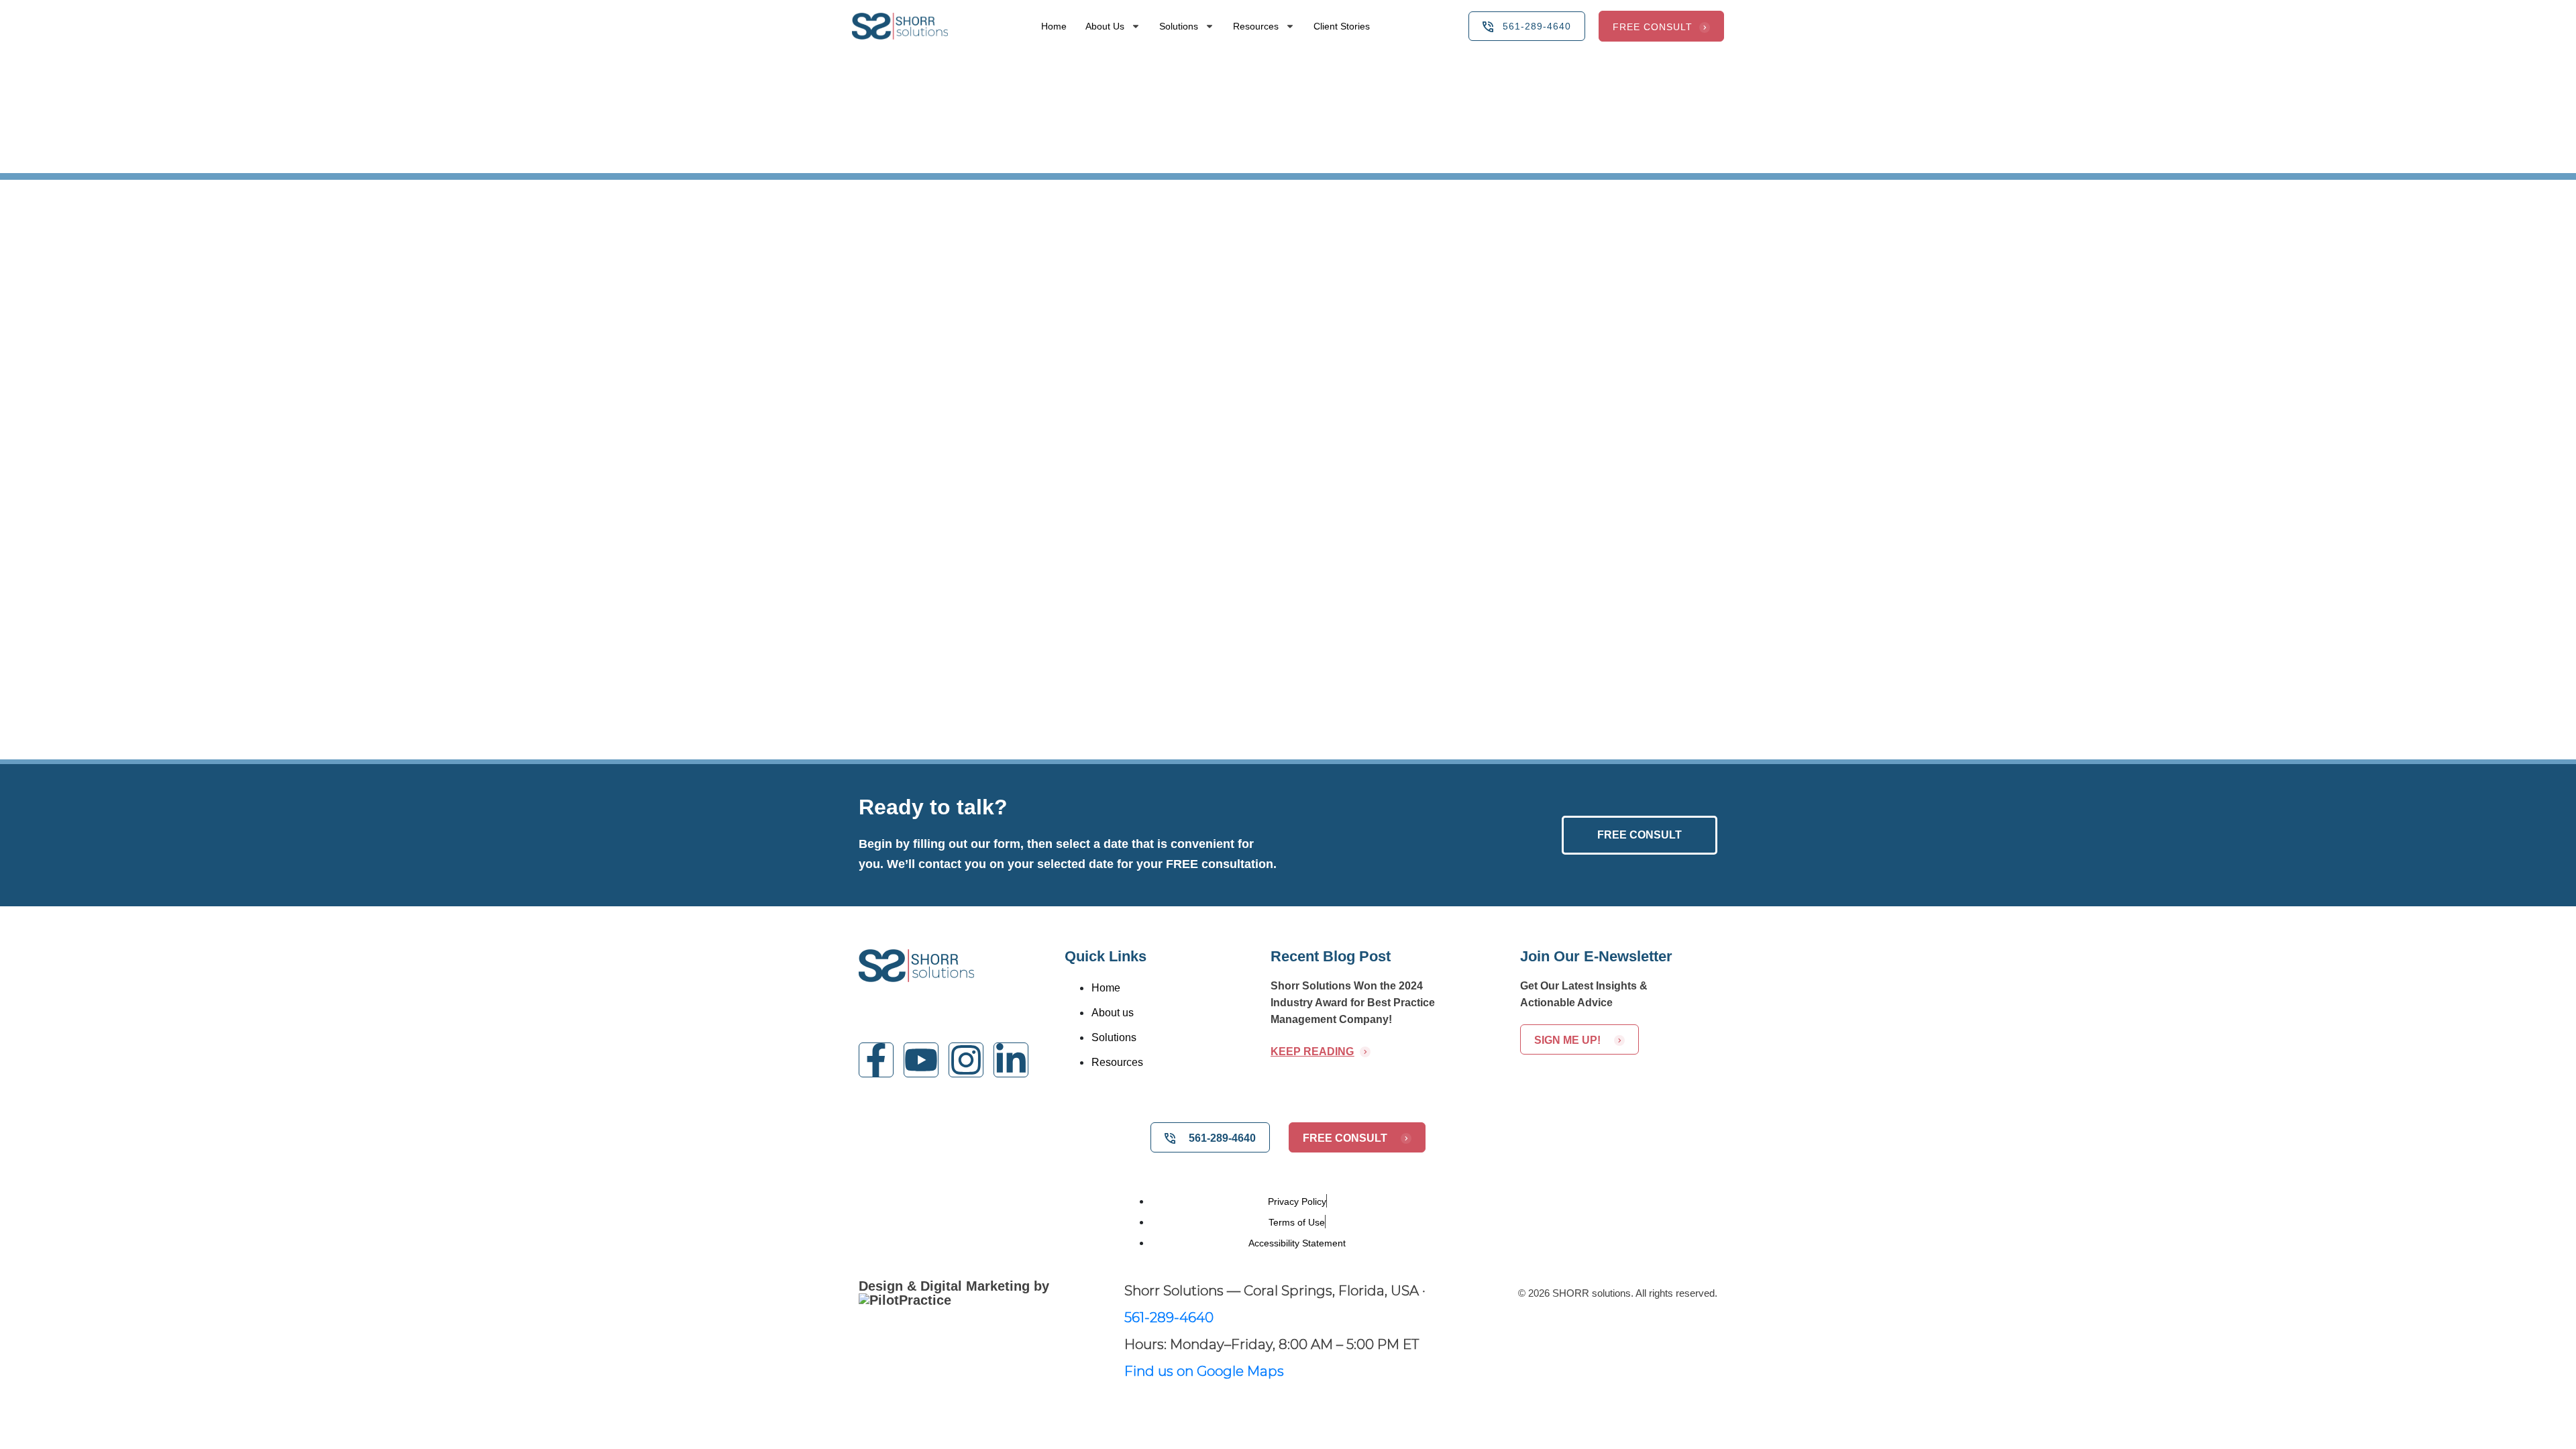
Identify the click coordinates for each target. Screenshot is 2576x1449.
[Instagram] (966, 1060)
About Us (1105, 26)
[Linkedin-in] (1011, 1060)
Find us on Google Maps (1204, 1371)
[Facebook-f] (876, 1060)
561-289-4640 (1169, 1318)
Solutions (1179, 26)
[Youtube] (921, 1060)
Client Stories (1342, 26)
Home (1054, 26)
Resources (1256, 26)
